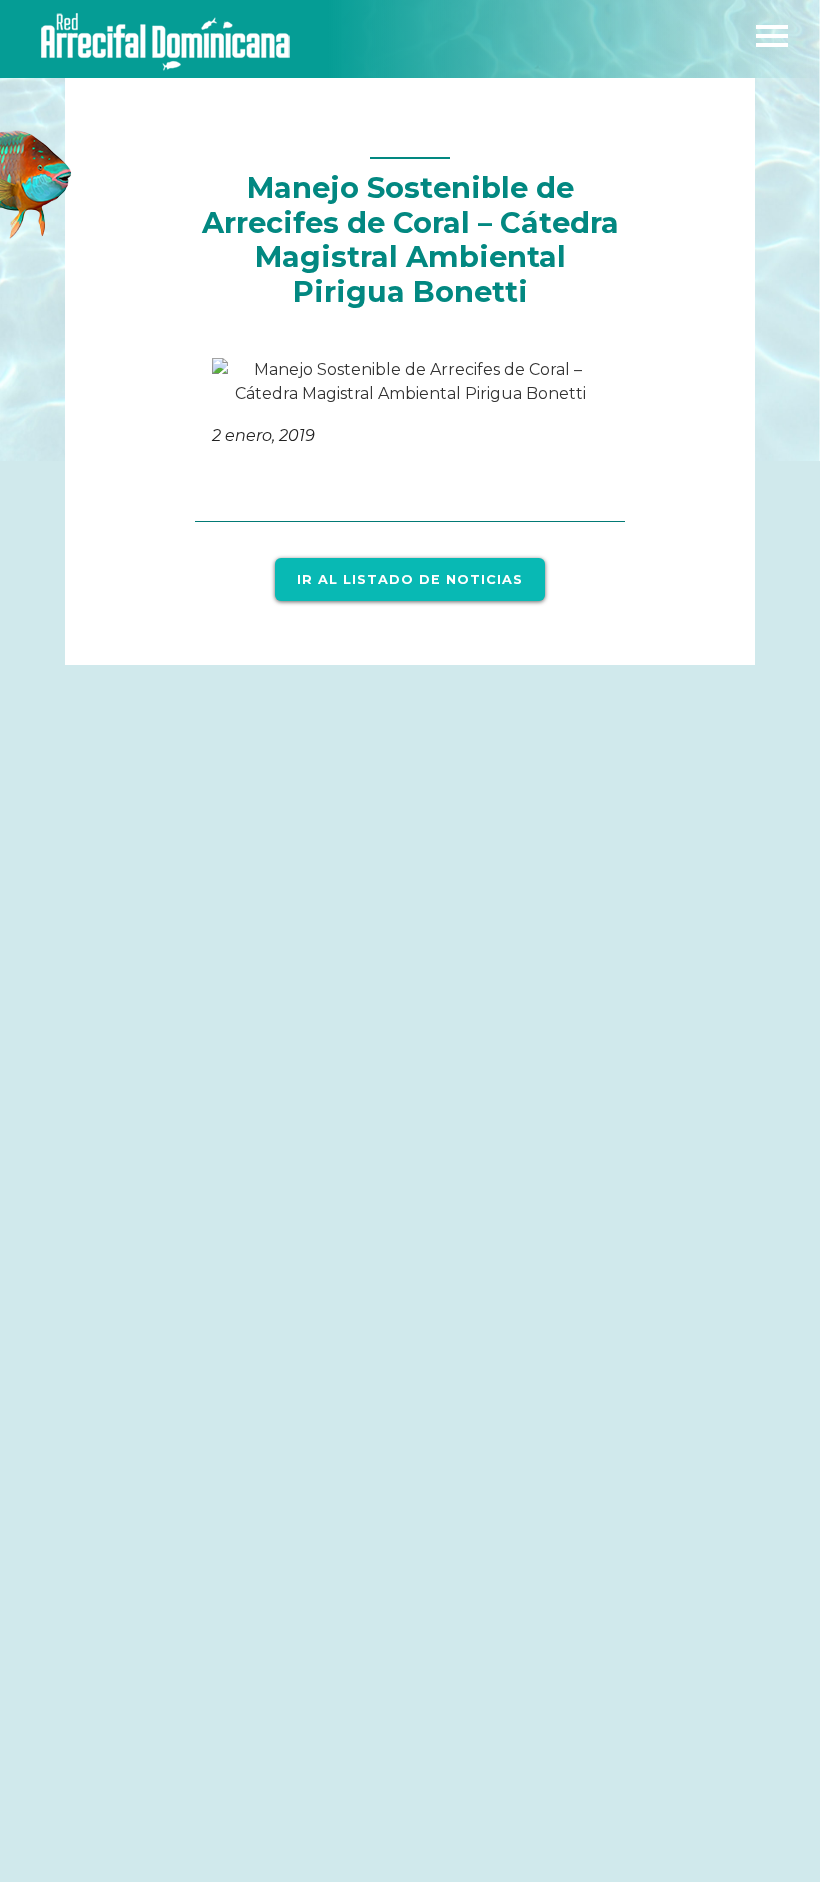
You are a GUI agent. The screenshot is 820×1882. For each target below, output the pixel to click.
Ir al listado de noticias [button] (410, 579)
